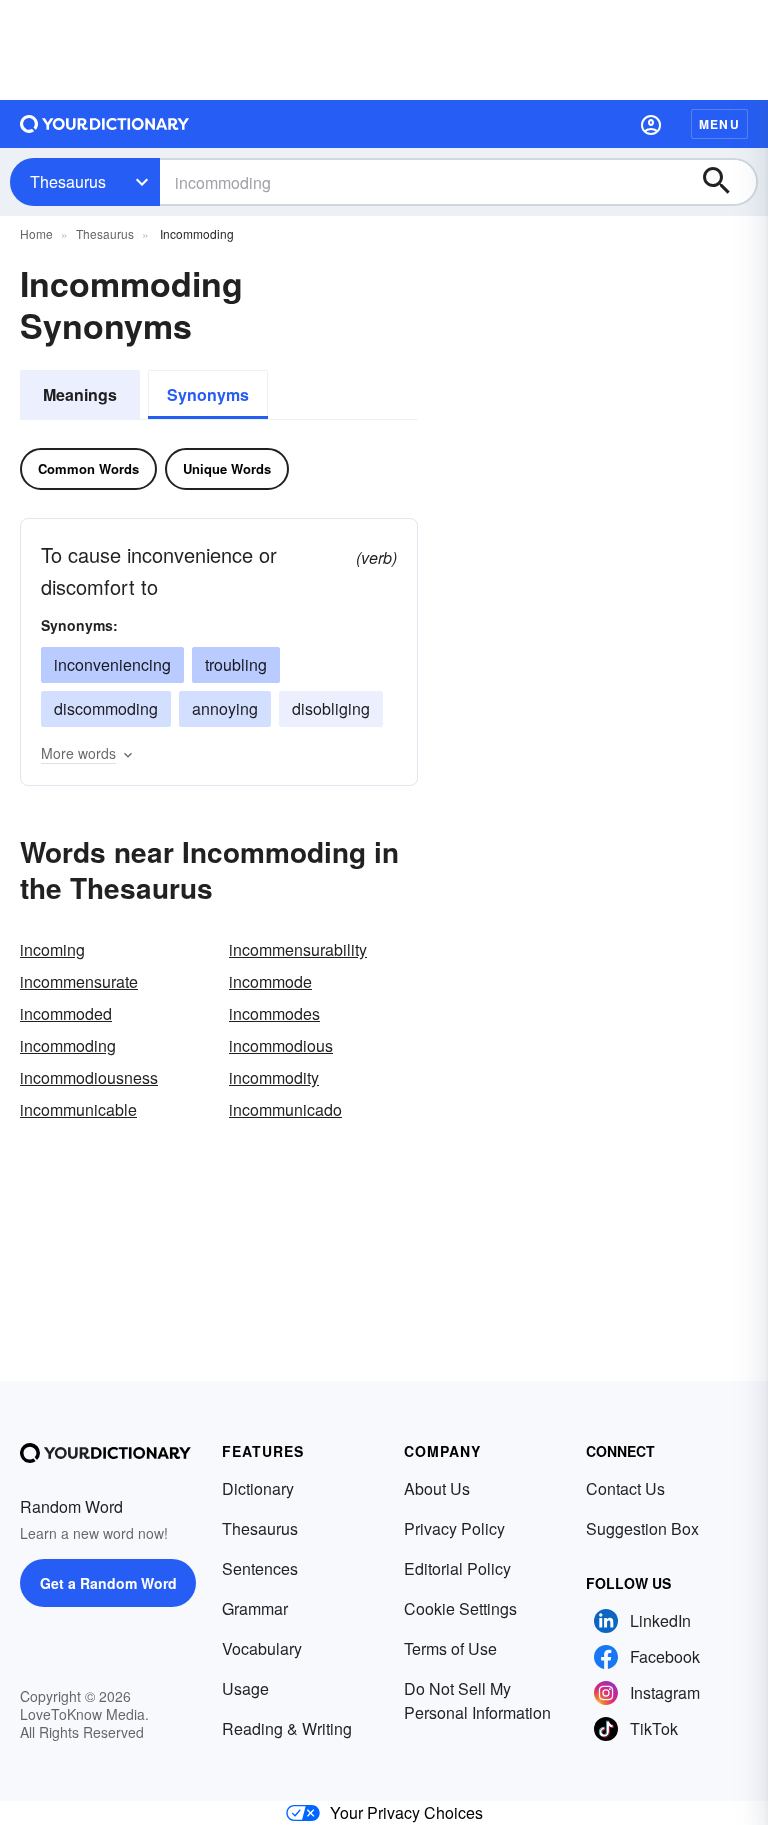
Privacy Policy (454, 1528)
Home (36, 233)
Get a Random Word (108, 1583)
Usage (245, 1688)
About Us (437, 1488)
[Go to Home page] (105, 124)
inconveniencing (112, 664)
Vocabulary (262, 1648)
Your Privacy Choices (406, 1812)
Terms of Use (450, 1648)
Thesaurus (68, 181)
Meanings (80, 394)
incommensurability (298, 949)
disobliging (331, 708)
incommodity (274, 1077)
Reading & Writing (287, 1728)
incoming (52, 949)
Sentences (260, 1568)
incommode (270, 981)
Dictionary (258, 1488)
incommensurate (79, 981)
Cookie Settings (460, 1608)
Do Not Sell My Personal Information (477, 1700)
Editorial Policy (457, 1568)
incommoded (66, 1013)
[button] (651, 124)
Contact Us (625, 1488)
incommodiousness (89, 1077)
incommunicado (285, 1109)
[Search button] (726, 182)
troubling (236, 664)
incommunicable (78, 1109)
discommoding (106, 708)
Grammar (255, 1608)
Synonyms (208, 394)
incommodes (274, 1013)
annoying (225, 708)
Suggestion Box (642, 1528)
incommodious (281, 1045)
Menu (719, 124)
